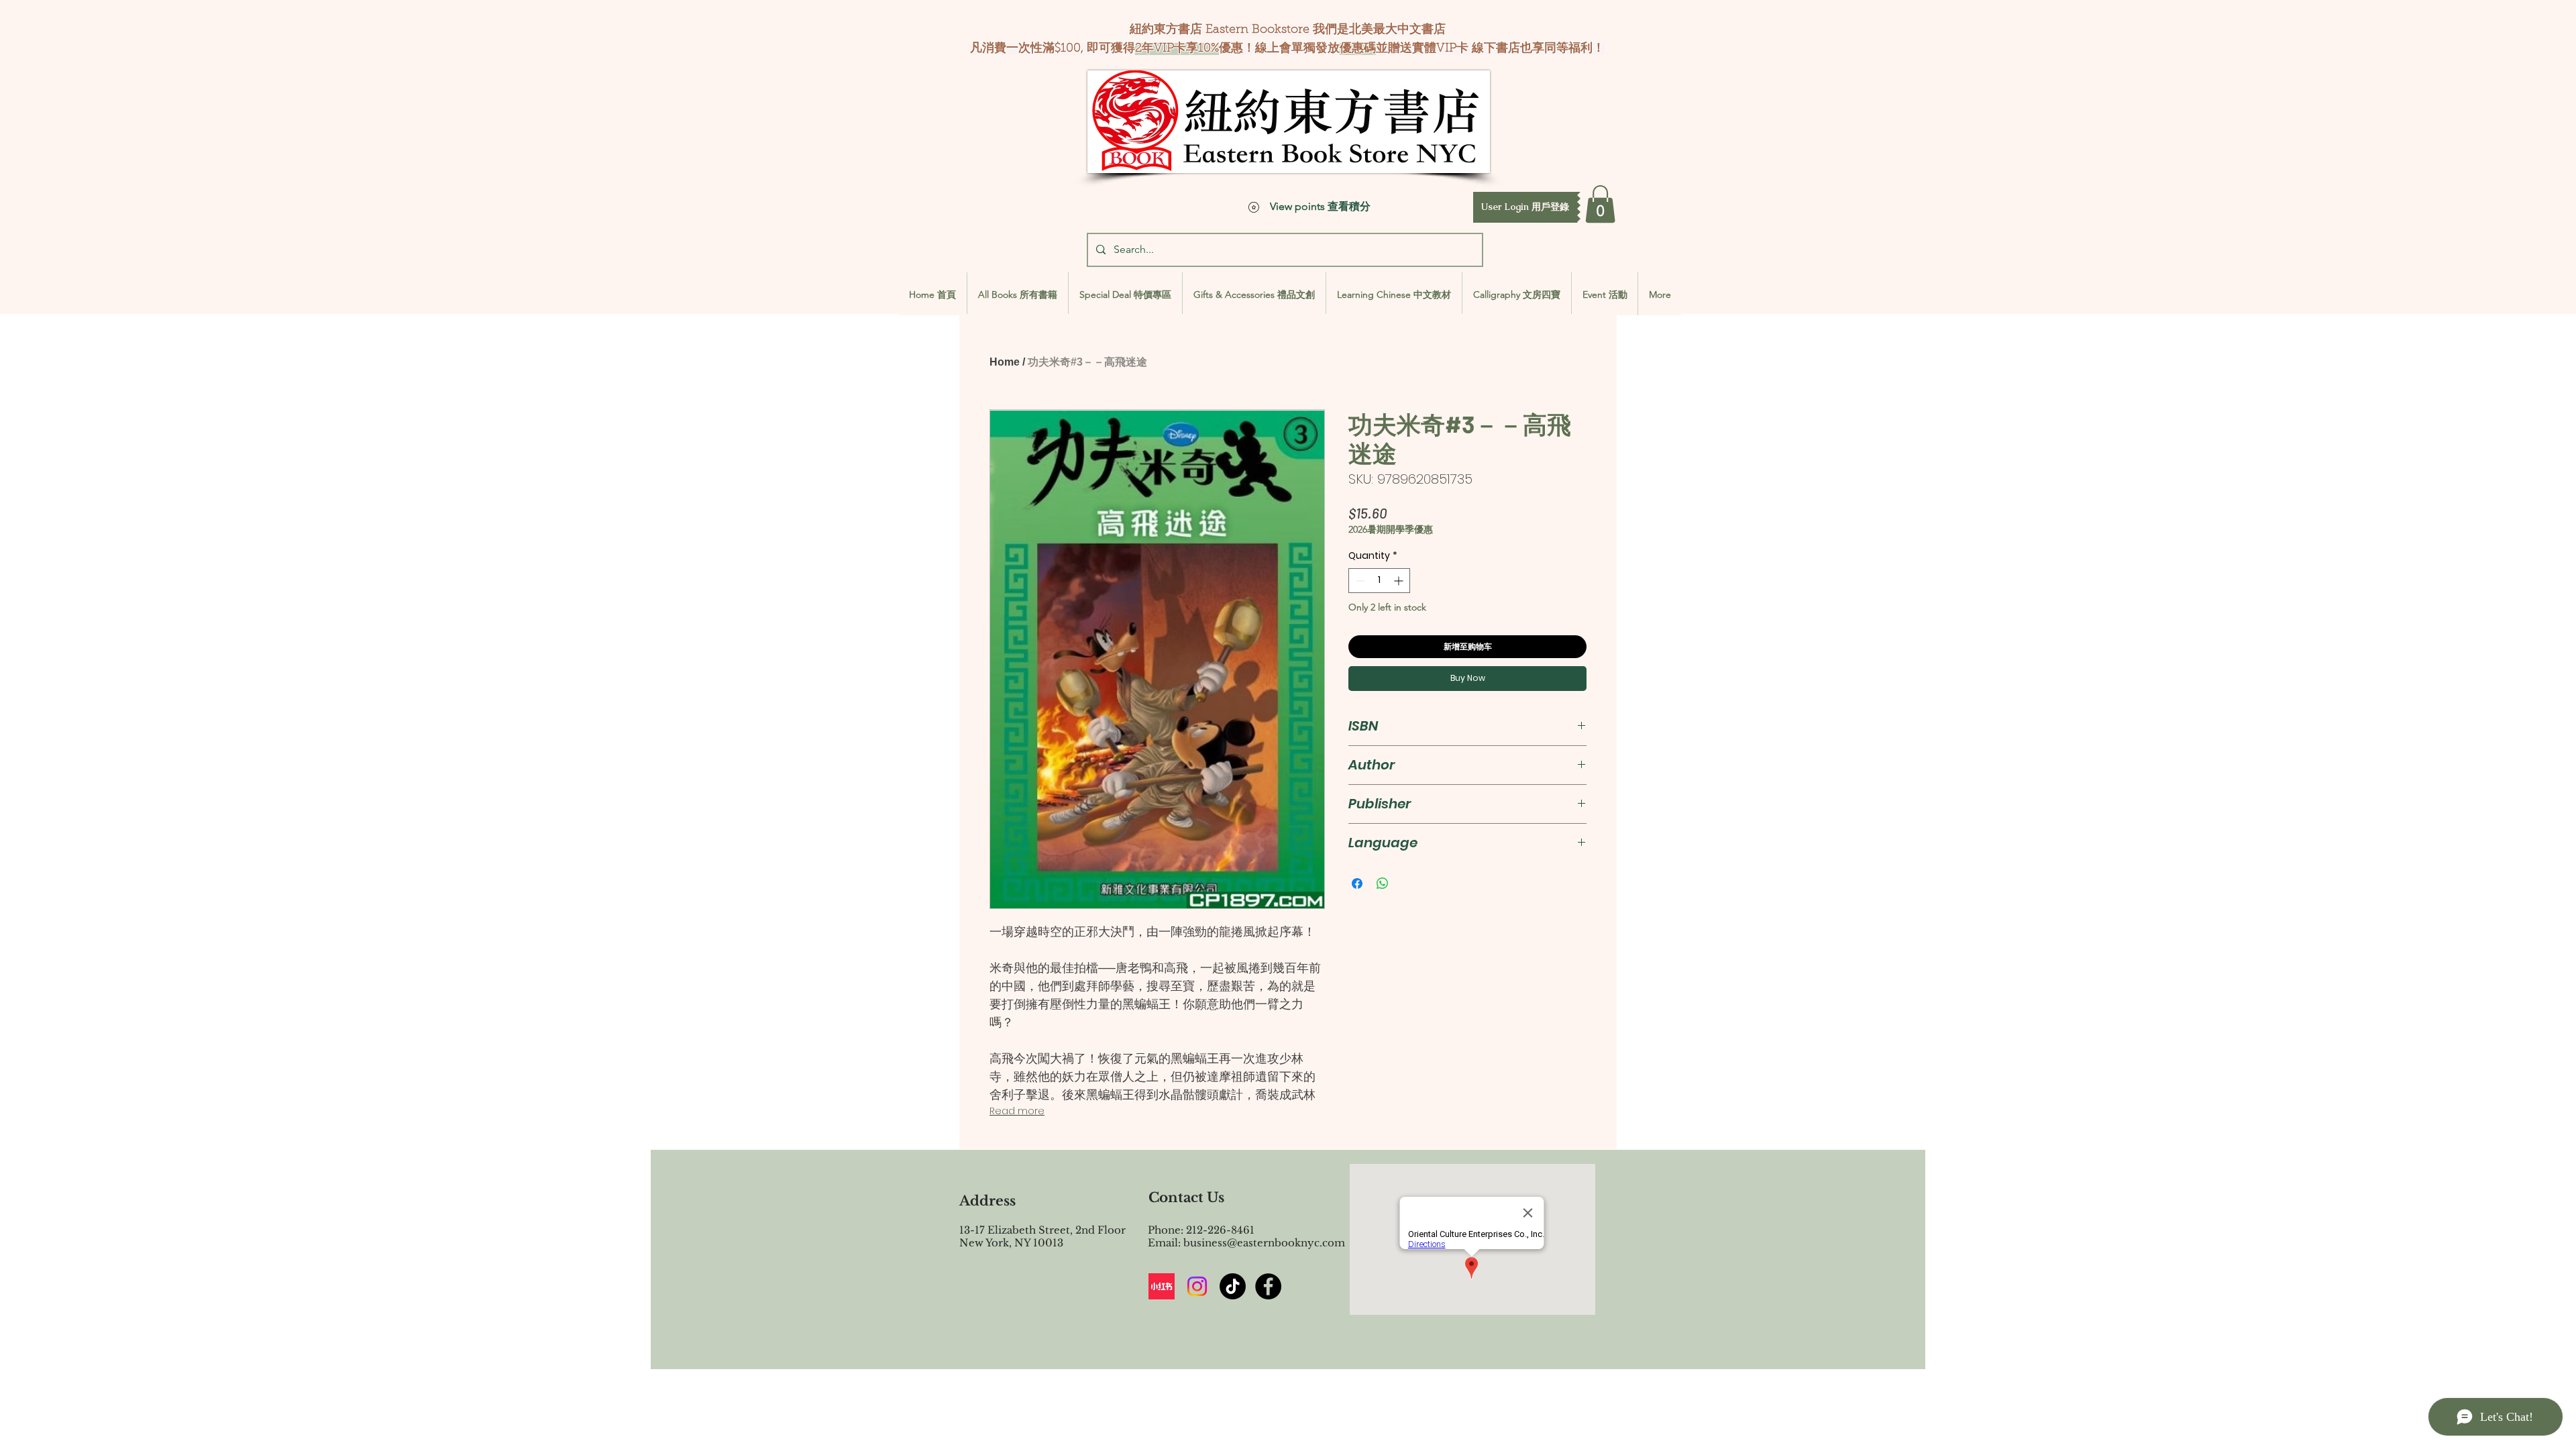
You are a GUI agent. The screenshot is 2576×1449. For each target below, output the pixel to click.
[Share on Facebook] (1357, 883)
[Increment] (1400, 581)
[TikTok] (1233, 1286)
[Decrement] (1359, 581)
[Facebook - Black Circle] (1268, 1286)
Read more (1017, 1111)
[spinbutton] (1379, 581)
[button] (1525, 207)
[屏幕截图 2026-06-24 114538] (1162, 1286)
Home (1005, 362)
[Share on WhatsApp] (1383, 883)
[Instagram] (1197, 1286)
